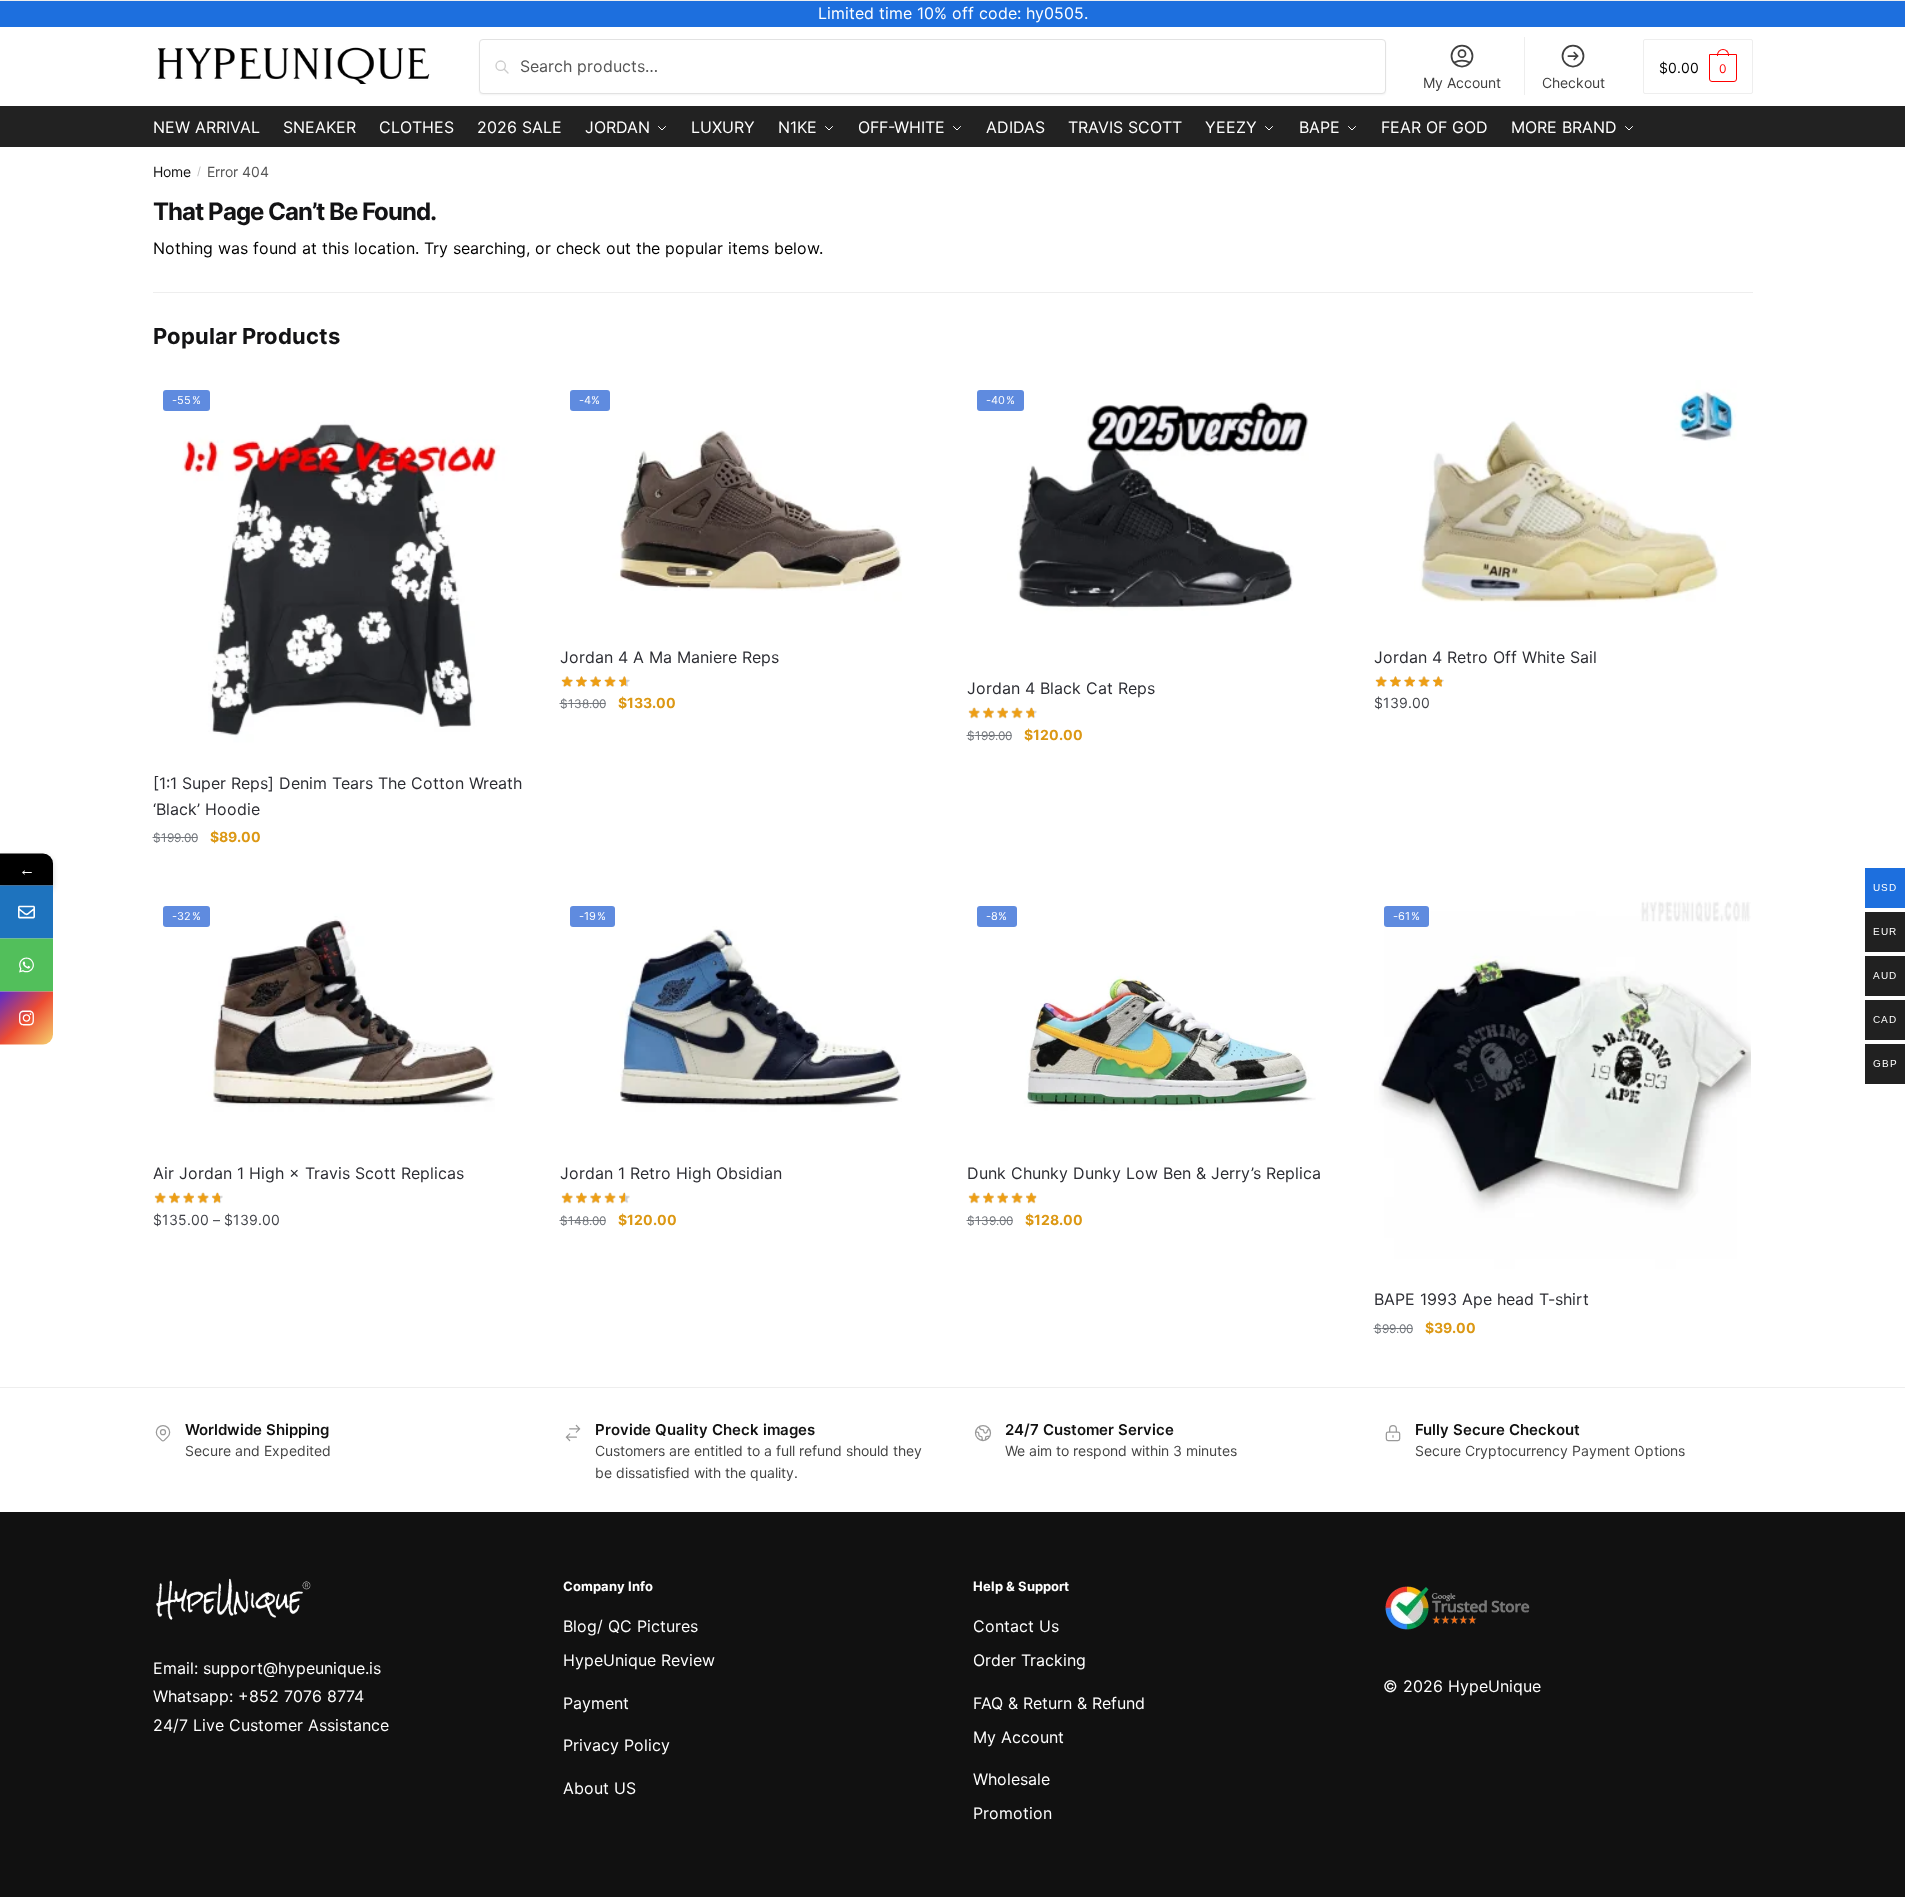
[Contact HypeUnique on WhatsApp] (26, 964)
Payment (596, 1703)
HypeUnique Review (639, 1660)
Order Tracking (1029, 1660)
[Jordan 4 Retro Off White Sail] (1562, 505)
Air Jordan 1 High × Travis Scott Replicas (308, 1173)
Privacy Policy (616, 1745)
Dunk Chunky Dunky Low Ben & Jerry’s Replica (1144, 1173)
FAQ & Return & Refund (1059, 1703)
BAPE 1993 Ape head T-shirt (1481, 1299)
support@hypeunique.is (292, 1668)
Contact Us (1016, 1626)
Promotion (1012, 1813)
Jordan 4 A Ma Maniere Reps (669, 657)
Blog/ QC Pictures (630, 1626)
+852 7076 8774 (301, 1696)
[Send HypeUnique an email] (26, 911)
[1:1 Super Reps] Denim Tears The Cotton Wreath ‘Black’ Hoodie (337, 796)
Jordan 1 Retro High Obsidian (671, 1173)
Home (172, 171)
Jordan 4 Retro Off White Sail (1485, 657)
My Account (1462, 82)
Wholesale (1011, 1779)
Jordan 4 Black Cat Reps (1061, 688)
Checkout (1573, 82)
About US (599, 1788)
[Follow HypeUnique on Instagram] (26, 1017)
